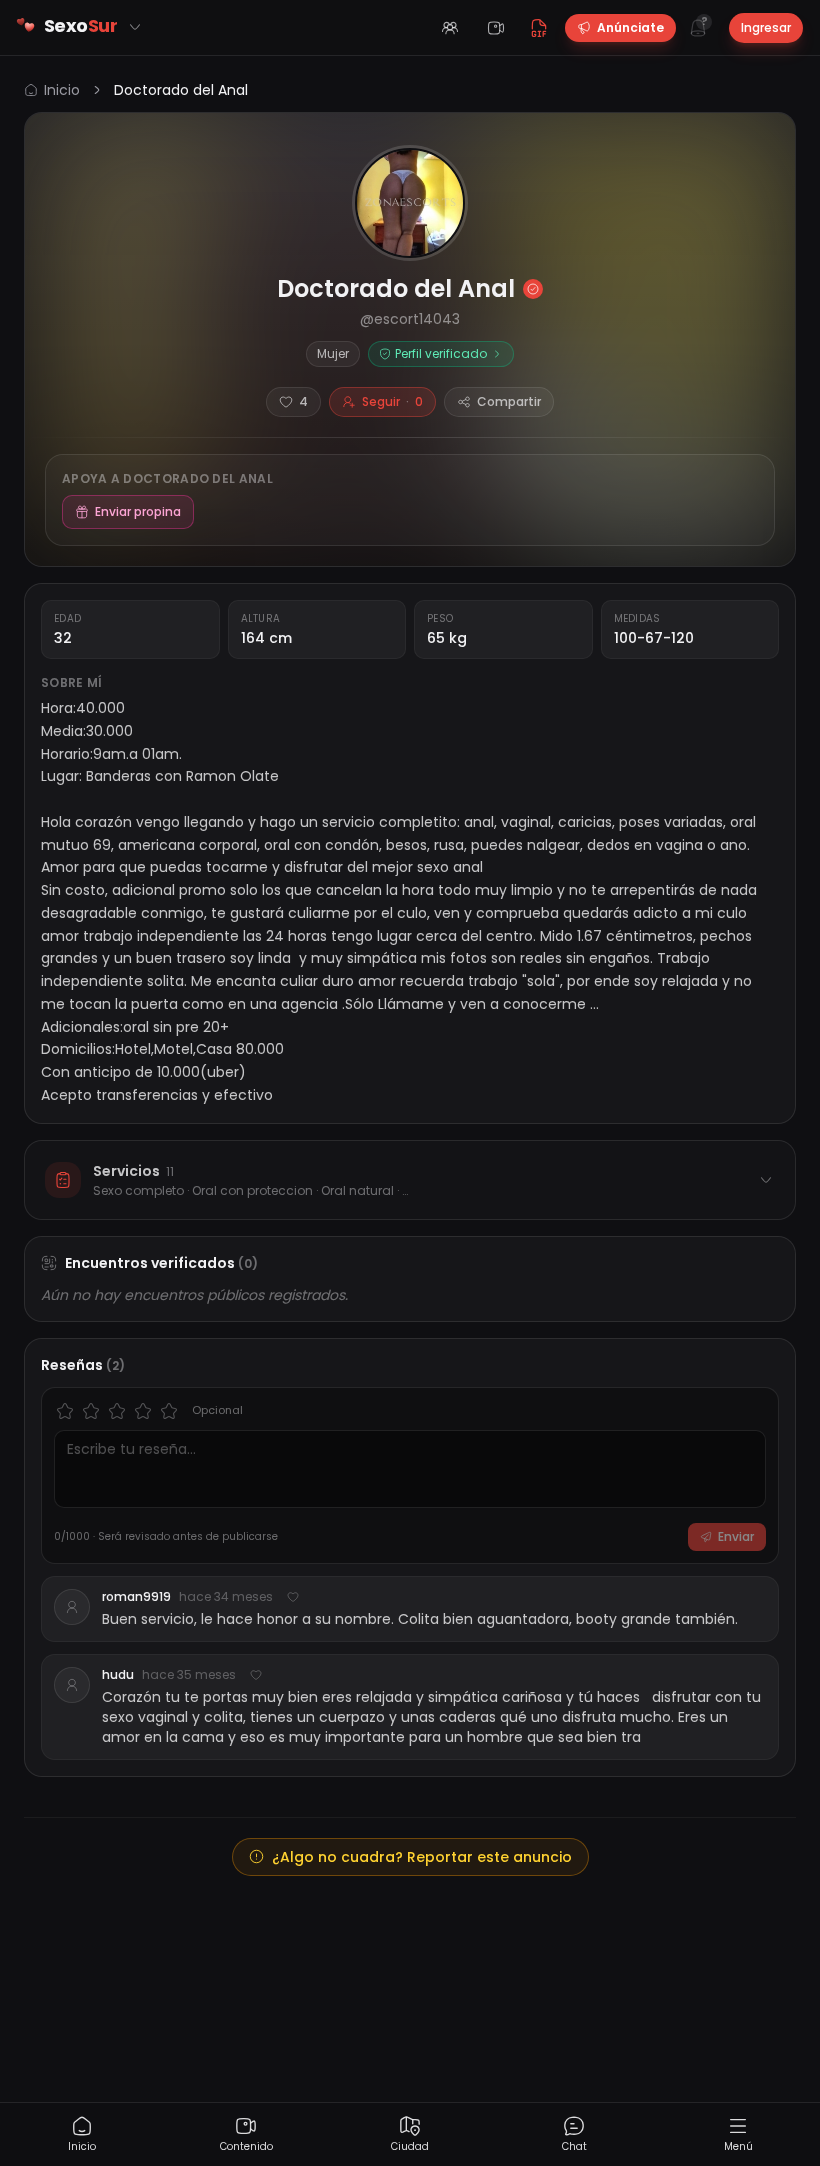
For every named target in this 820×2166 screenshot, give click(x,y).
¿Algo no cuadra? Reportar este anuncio (422, 1857)
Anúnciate (630, 27)
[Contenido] (496, 28)
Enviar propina (138, 511)
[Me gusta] (293, 1597)
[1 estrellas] (65, 1411)
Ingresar (766, 27)
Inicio (62, 90)
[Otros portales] (135, 27)
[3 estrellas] (117, 1411)
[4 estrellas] (143, 1411)
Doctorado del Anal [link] (181, 90)
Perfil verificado (441, 353)
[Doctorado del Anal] (410, 203)
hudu (118, 1675)
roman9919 (136, 1597)
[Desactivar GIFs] (539, 28)
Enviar (736, 1536)
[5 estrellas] (169, 1411)
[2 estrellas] (91, 1411)
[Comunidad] (450, 28)
